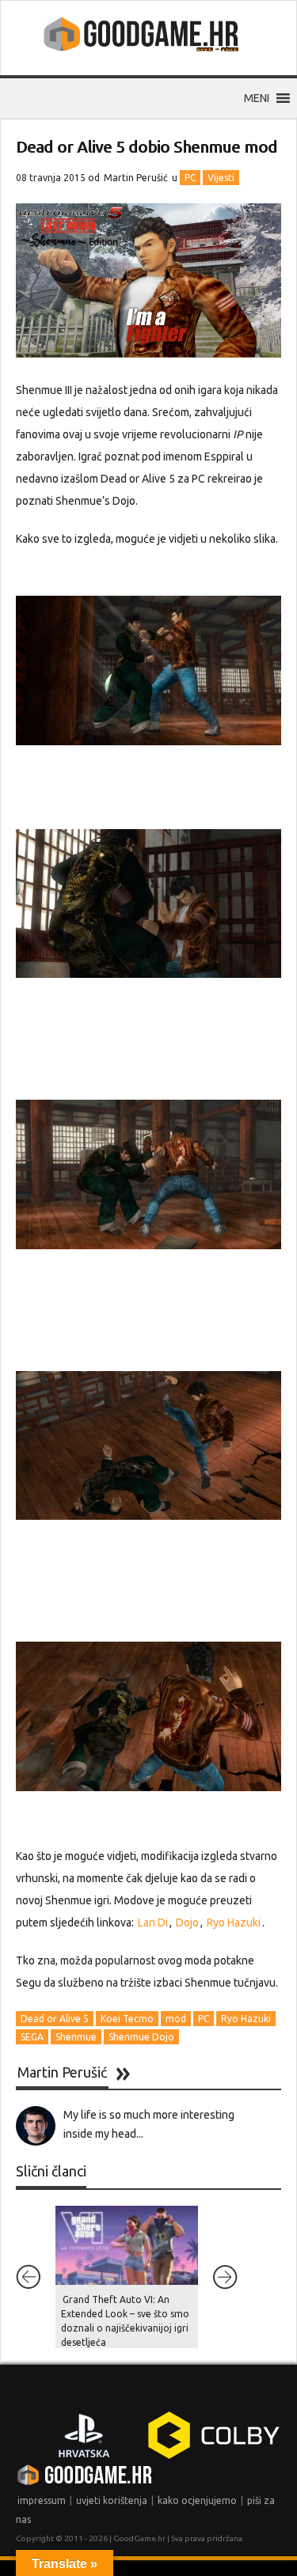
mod (176, 2019)
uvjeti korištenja (112, 2500)
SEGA (32, 2037)
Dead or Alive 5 (55, 2019)
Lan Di (152, 1923)
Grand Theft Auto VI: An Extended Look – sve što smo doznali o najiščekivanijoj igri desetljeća (125, 2321)
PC (190, 178)
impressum (42, 2500)
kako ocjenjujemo (197, 2500)
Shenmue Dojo (141, 2037)
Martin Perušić (136, 178)
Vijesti (221, 178)
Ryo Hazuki (234, 1923)
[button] (257, 98)
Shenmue (76, 2037)
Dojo (187, 1923)
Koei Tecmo (127, 2019)
